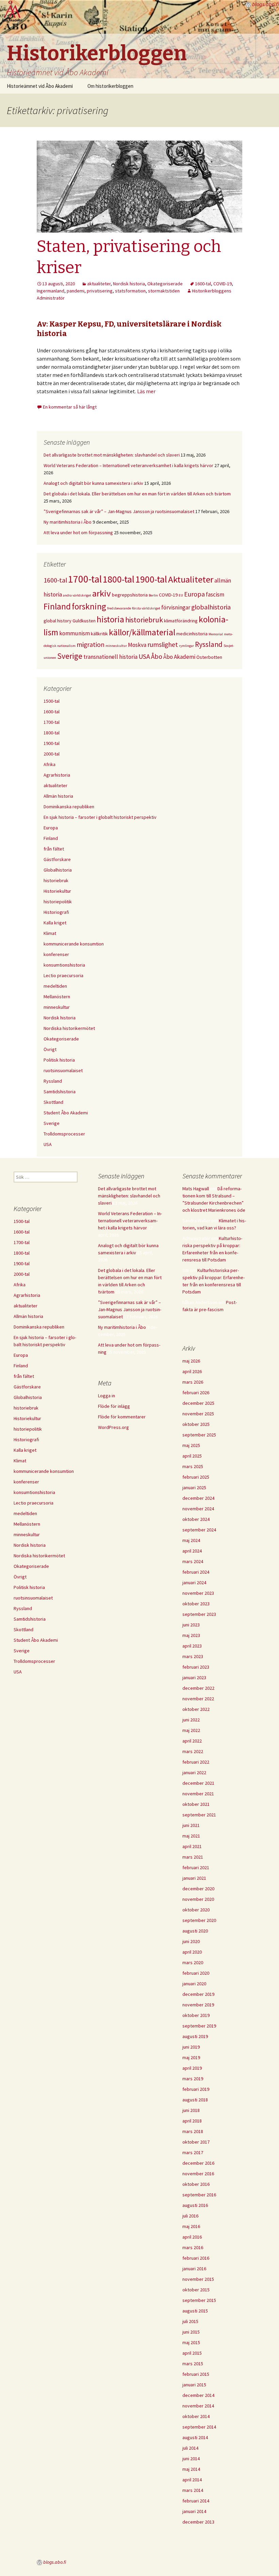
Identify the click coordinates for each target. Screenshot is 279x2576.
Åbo (157, 656)
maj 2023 (191, 1635)
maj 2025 (191, 1445)
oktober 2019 (196, 2015)
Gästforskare (57, 859)
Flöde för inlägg (114, 1406)
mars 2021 (193, 1857)
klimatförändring (181, 621)
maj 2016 (191, 2226)
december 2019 (198, 1994)
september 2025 (199, 1435)
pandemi (76, 291)
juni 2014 (191, 2459)
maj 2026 (191, 1361)
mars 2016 (193, 2247)
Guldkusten (84, 621)
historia (110, 619)
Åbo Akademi (179, 657)
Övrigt (50, 1049)
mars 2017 (193, 2152)
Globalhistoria (58, 870)
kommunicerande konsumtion (74, 944)
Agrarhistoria (57, 775)
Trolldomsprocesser (64, 1134)
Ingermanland (51, 291)
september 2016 (199, 2195)
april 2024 (192, 1551)
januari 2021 (194, 1878)
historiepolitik (58, 902)
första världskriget (146, 608)
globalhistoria (211, 607)
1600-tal (203, 284)
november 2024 (198, 1509)
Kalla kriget (55, 923)
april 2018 (192, 2121)
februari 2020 (196, 1973)
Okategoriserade (165, 284)
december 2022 (198, 1688)
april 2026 (192, 1371)
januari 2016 (194, 2269)
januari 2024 (194, 1583)
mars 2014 (193, 2490)
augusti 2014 (195, 2437)
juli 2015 (190, 2321)
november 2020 (198, 1899)
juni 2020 (191, 1941)
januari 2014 (194, 2511)
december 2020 (198, 1889)
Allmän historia (58, 796)
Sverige (70, 656)
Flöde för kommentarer (122, 1417)
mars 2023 (193, 1656)
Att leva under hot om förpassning (78, 532)
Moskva (137, 645)
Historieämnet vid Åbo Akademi (40, 86)
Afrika (50, 764)
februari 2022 (196, 1762)
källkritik (99, 634)
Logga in (106, 1396)
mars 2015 (193, 2364)
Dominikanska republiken (69, 807)
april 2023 (192, 1646)
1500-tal (52, 701)
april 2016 (192, 2237)
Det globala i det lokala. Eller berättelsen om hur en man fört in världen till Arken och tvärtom (137, 494)
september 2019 (199, 2026)
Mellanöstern (57, 997)
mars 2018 (193, 2131)
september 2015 (199, 2300)
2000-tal (52, 754)
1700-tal (85, 579)
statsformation (130, 291)
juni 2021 (191, 1825)
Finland (57, 606)
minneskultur (116, 646)
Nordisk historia (129, 284)
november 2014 (198, 2406)
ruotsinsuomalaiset (63, 1070)
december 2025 (198, 1403)
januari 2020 (194, 1984)
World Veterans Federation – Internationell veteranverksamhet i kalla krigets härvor (128, 465)
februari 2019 (196, 2089)
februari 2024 (196, 1572)
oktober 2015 (196, 2290)
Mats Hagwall (196, 1189)
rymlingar (186, 646)
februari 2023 (196, 1667)
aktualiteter (99, 284)
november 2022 (198, 1699)
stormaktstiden (164, 291)
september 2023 (199, 1614)
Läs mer (146, 391)
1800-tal (119, 579)
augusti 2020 (195, 1931)
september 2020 (199, 1920)
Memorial (216, 634)
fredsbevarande (119, 608)
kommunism (75, 633)
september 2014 (199, 2427)
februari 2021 (196, 1867)
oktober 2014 (196, 2416)
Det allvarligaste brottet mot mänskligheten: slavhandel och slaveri (112, 455)
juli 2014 (190, 2448)
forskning (89, 606)
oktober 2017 (196, 2142)
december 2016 (198, 2163)
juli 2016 (190, 2216)
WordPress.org (113, 1427)
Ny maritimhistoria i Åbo (68, 522)
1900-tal (151, 579)
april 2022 (192, 1741)
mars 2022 (193, 1751)
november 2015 (198, 2279)
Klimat (50, 933)
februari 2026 (196, 1393)
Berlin (153, 595)
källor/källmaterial (142, 632)
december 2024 (198, 1498)
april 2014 (192, 2480)
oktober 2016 (196, 2184)
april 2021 (192, 1846)
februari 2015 (196, 2374)
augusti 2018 (195, 2100)
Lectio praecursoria (63, 975)
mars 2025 (193, 1466)
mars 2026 (193, 1382)
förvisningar (176, 607)
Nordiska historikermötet (69, 1028)
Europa (194, 594)
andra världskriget (77, 595)
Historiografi (56, 912)
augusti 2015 (195, 2311)
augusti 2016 (195, 2205)
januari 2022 (194, 1772)
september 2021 (199, 1815)
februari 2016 (196, 2258)
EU (181, 595)
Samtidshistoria (60, 1092)
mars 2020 (193, 1962)
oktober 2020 (196, 1910)
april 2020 (192, 1952)
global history (58, 621)
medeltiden (55, 986)
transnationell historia (110, 657)
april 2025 (192, 1456)
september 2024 (199, 1530)
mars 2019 (193, 2079)
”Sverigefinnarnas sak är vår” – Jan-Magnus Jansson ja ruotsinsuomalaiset (119, 511)
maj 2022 (191, 1730)
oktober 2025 (196, 1424)
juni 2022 (191, 1720)
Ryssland (209, 644)
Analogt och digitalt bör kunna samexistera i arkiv (93, 483)
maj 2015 (191, 2342)
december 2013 (198, 2522)
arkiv (102, 593)
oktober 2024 (196, 1519)
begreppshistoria (130, 595)
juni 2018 (191, 2110)
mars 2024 (193, 1561)
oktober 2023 (196, 1604)
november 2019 (198, 2005)
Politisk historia (59, 1060)
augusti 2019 (195, 2036)
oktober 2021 (196, 1804)
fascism (215, 594)
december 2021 (198, 1783)
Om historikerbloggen (110, 86)
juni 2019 (191, 2047)
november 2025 (198, 1414)
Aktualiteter (191, 579)
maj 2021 (191, 1836)
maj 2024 (191, 1540)
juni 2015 (191, 2332)
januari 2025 (194, 1488)
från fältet (54, 849)
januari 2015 (194, 2385)
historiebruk (144, 620)
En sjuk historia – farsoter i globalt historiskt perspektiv (100, 817)
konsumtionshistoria (64, 965)
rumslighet (163, 645)
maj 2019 (191, 2057)
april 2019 (192, 2068)
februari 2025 (196, 1477)
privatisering (100, 291)
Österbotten (209, 657)
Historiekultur (57, 891)
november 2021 (198, 1794)
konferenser (56, 954)
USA (144, 656)
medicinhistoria (192, 634)
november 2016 (198, 2174)
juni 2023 (191, 1625)
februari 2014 (196, 2501)
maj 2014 (191, 2469)
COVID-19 (223, 284)
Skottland (53, 1102)
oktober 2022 (196, 1709)
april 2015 (192, 2353)
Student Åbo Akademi (66, 1113)
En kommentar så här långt (70, 407)
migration (91, 645)
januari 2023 (194, 1677)
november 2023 (198, 1593)
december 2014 (198, 2395)
